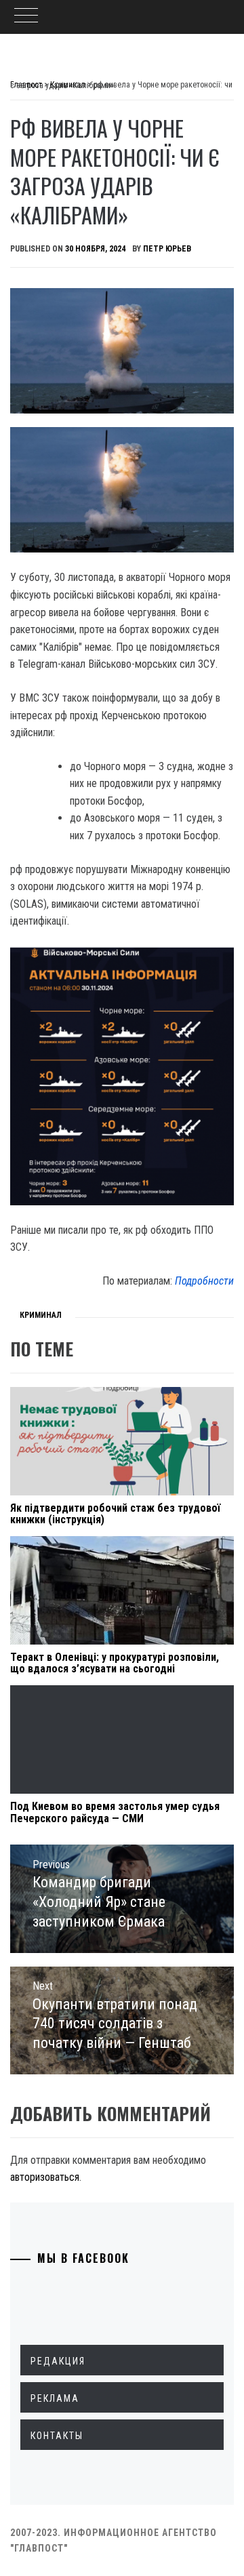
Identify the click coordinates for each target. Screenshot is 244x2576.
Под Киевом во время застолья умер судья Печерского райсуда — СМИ (115, 1812)
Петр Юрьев (167, 249)
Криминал (41, 1315)
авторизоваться (45, 2177)
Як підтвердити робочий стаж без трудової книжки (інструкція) (115, 1514)
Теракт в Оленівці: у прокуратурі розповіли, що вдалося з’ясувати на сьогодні (115, 1663)
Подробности (204, 1281)
